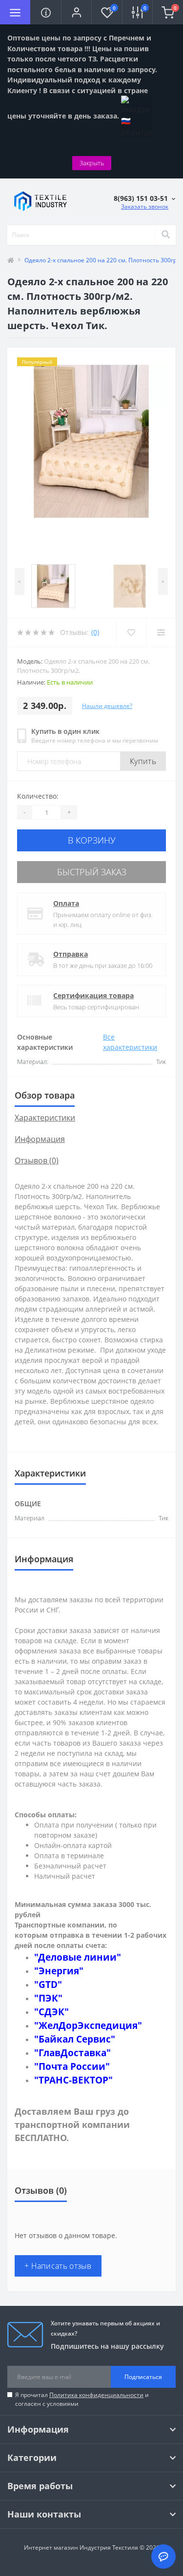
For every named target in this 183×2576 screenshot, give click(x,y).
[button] (76, 12)
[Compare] (161, 632)
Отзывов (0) (37, 1160)
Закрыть (92, 163)
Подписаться (143, 2377)
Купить (143, 761)
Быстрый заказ (92, 872)
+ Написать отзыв (58, 2266)
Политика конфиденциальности (96, 2395)
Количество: (38, 796)
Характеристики (45, 1118)
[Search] (165, 235)
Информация (40, 1139)
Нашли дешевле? (107, 706)
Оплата (66, 903)
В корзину (92, 840)
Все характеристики (130, 1042)
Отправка (71, 954)
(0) (95, 632)
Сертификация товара (93, 995)
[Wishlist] (131, 632)
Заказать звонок (145, 206)
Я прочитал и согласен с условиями (82, 2399)
